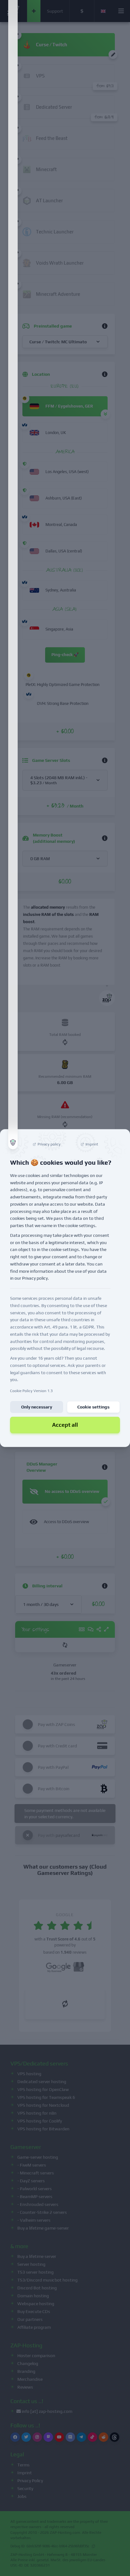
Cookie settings (93, 1407)
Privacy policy (35, 1278)
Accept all (65, 1425)
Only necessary (37, 1407)
